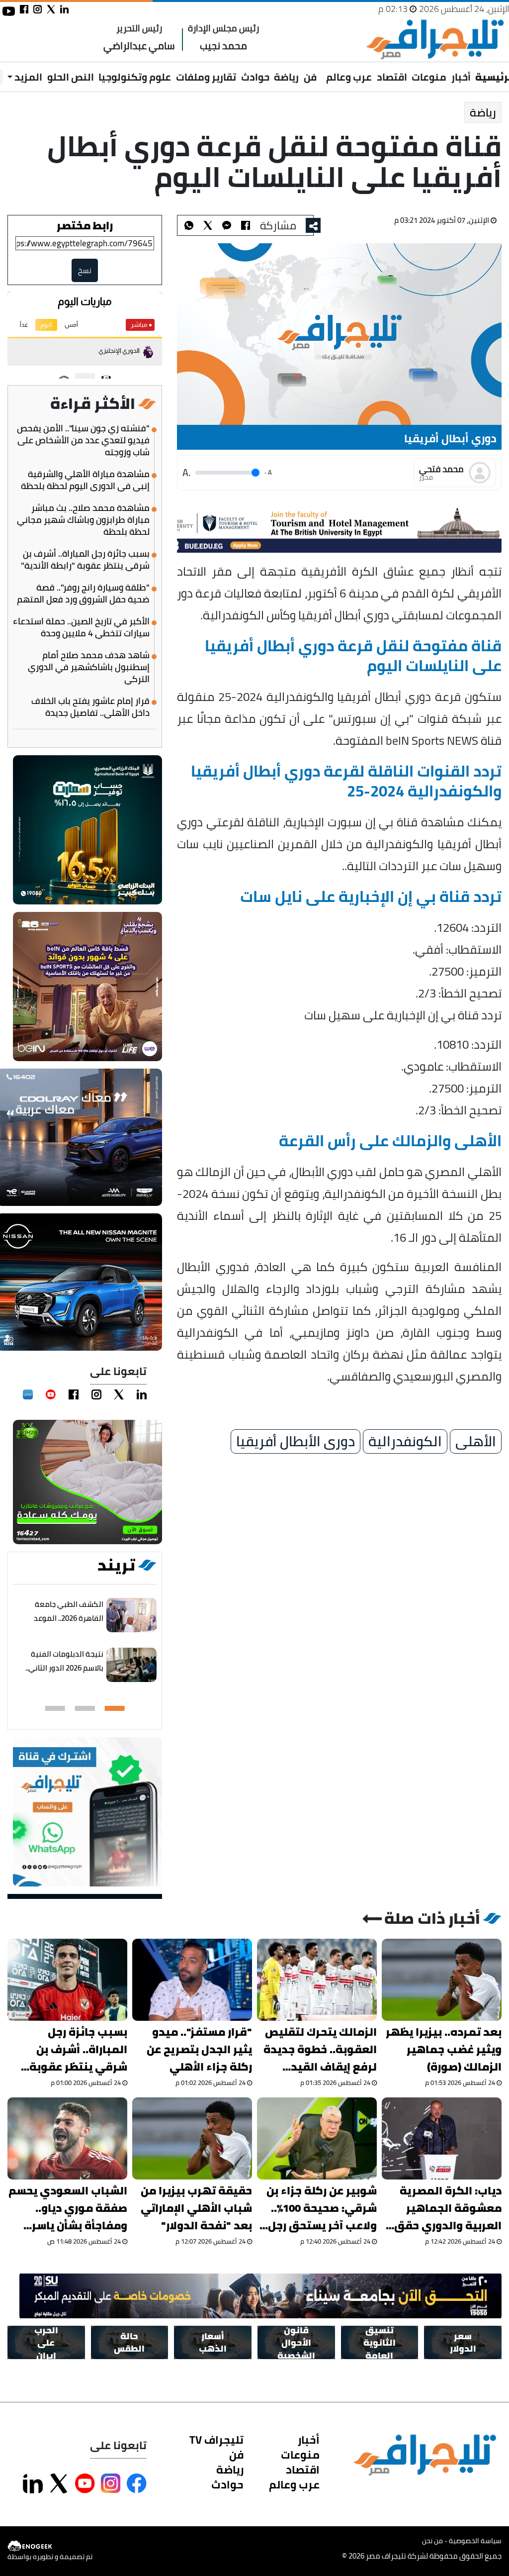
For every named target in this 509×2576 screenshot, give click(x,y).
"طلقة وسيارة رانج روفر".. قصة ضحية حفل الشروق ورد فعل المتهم (83, 594)
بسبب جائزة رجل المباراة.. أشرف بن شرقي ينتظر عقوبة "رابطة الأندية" (85, 560)
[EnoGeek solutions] (50, 2546)
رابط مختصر (85, 225)
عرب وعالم (349, 77)
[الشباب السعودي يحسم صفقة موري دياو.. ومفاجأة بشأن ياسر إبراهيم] (67, 2138)
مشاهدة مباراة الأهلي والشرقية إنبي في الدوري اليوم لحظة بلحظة (85, 480)
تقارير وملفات (206, 77)
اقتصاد (392, 77)
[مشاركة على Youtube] (85, 2483)
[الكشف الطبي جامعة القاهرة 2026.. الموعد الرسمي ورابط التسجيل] (131, 1615)
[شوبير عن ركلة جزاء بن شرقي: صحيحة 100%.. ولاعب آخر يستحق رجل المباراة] (317, 2138)
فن (310, 77)
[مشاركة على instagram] (38, 9)
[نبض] (28, 1394)
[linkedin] (142, 1394)
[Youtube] (51, 1394)
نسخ (85, 270)
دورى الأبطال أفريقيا (296, 1442)
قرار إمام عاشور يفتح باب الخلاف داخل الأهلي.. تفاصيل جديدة (90, 707)
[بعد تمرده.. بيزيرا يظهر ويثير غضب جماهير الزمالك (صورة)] (442, 1980)
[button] (115, 1708)
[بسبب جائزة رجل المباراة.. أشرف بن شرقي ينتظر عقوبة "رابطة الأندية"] (67, 1980)
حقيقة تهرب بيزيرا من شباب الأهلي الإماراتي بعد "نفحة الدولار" (196, 2208)
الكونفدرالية (405, 1442)
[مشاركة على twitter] (51, 9)
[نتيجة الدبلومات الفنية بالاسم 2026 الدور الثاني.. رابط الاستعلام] (131, 1665)
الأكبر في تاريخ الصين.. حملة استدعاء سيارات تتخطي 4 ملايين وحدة (81, 627)
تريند (116, 1565)
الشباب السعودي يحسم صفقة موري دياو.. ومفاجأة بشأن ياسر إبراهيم (68, 2208)
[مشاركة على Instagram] (111, 2483)
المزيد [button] (27, 77)
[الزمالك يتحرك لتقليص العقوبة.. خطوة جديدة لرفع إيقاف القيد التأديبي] (317, 1980)
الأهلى (476, 1442)
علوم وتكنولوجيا (135, 77)
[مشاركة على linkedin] (64, 9)
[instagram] (96, 1394)
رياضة (286, 77)
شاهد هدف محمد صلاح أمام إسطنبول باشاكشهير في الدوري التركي (89, 667)
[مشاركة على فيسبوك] (24, 9)
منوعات (429, 77)
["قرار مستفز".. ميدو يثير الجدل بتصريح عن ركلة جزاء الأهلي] (192, 1980)
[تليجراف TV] (322, 70)
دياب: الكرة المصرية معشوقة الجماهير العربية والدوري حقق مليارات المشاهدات (448, 2208)
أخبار (461, 77)
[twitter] (119, 1394)
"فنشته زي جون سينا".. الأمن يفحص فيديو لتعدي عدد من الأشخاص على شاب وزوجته (83, 440)
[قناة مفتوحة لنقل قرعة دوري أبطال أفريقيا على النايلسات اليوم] (227, 225)
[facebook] (74, 1394)
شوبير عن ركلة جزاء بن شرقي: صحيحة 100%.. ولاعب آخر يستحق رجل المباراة (322, 2208)
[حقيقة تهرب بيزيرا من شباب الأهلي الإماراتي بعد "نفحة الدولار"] (192, 2138)
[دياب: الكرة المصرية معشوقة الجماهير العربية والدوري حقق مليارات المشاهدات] (442, 2138)
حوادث (255, 77)
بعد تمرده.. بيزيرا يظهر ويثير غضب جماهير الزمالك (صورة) (444, 2049)
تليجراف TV (216, 2440)
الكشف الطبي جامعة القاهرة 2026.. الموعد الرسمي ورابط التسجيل (67, 1618)
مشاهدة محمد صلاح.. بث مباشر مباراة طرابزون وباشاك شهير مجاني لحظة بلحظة (83, 520)
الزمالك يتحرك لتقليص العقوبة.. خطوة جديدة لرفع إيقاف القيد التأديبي (320, 2049)
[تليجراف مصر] (434, 40)
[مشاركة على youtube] (9, 11)
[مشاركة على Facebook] (137, 2483)
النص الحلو (71, 77)
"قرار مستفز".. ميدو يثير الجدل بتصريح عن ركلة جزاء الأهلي (199, 2049)
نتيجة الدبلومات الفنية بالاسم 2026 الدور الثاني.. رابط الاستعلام (64, 1668)
